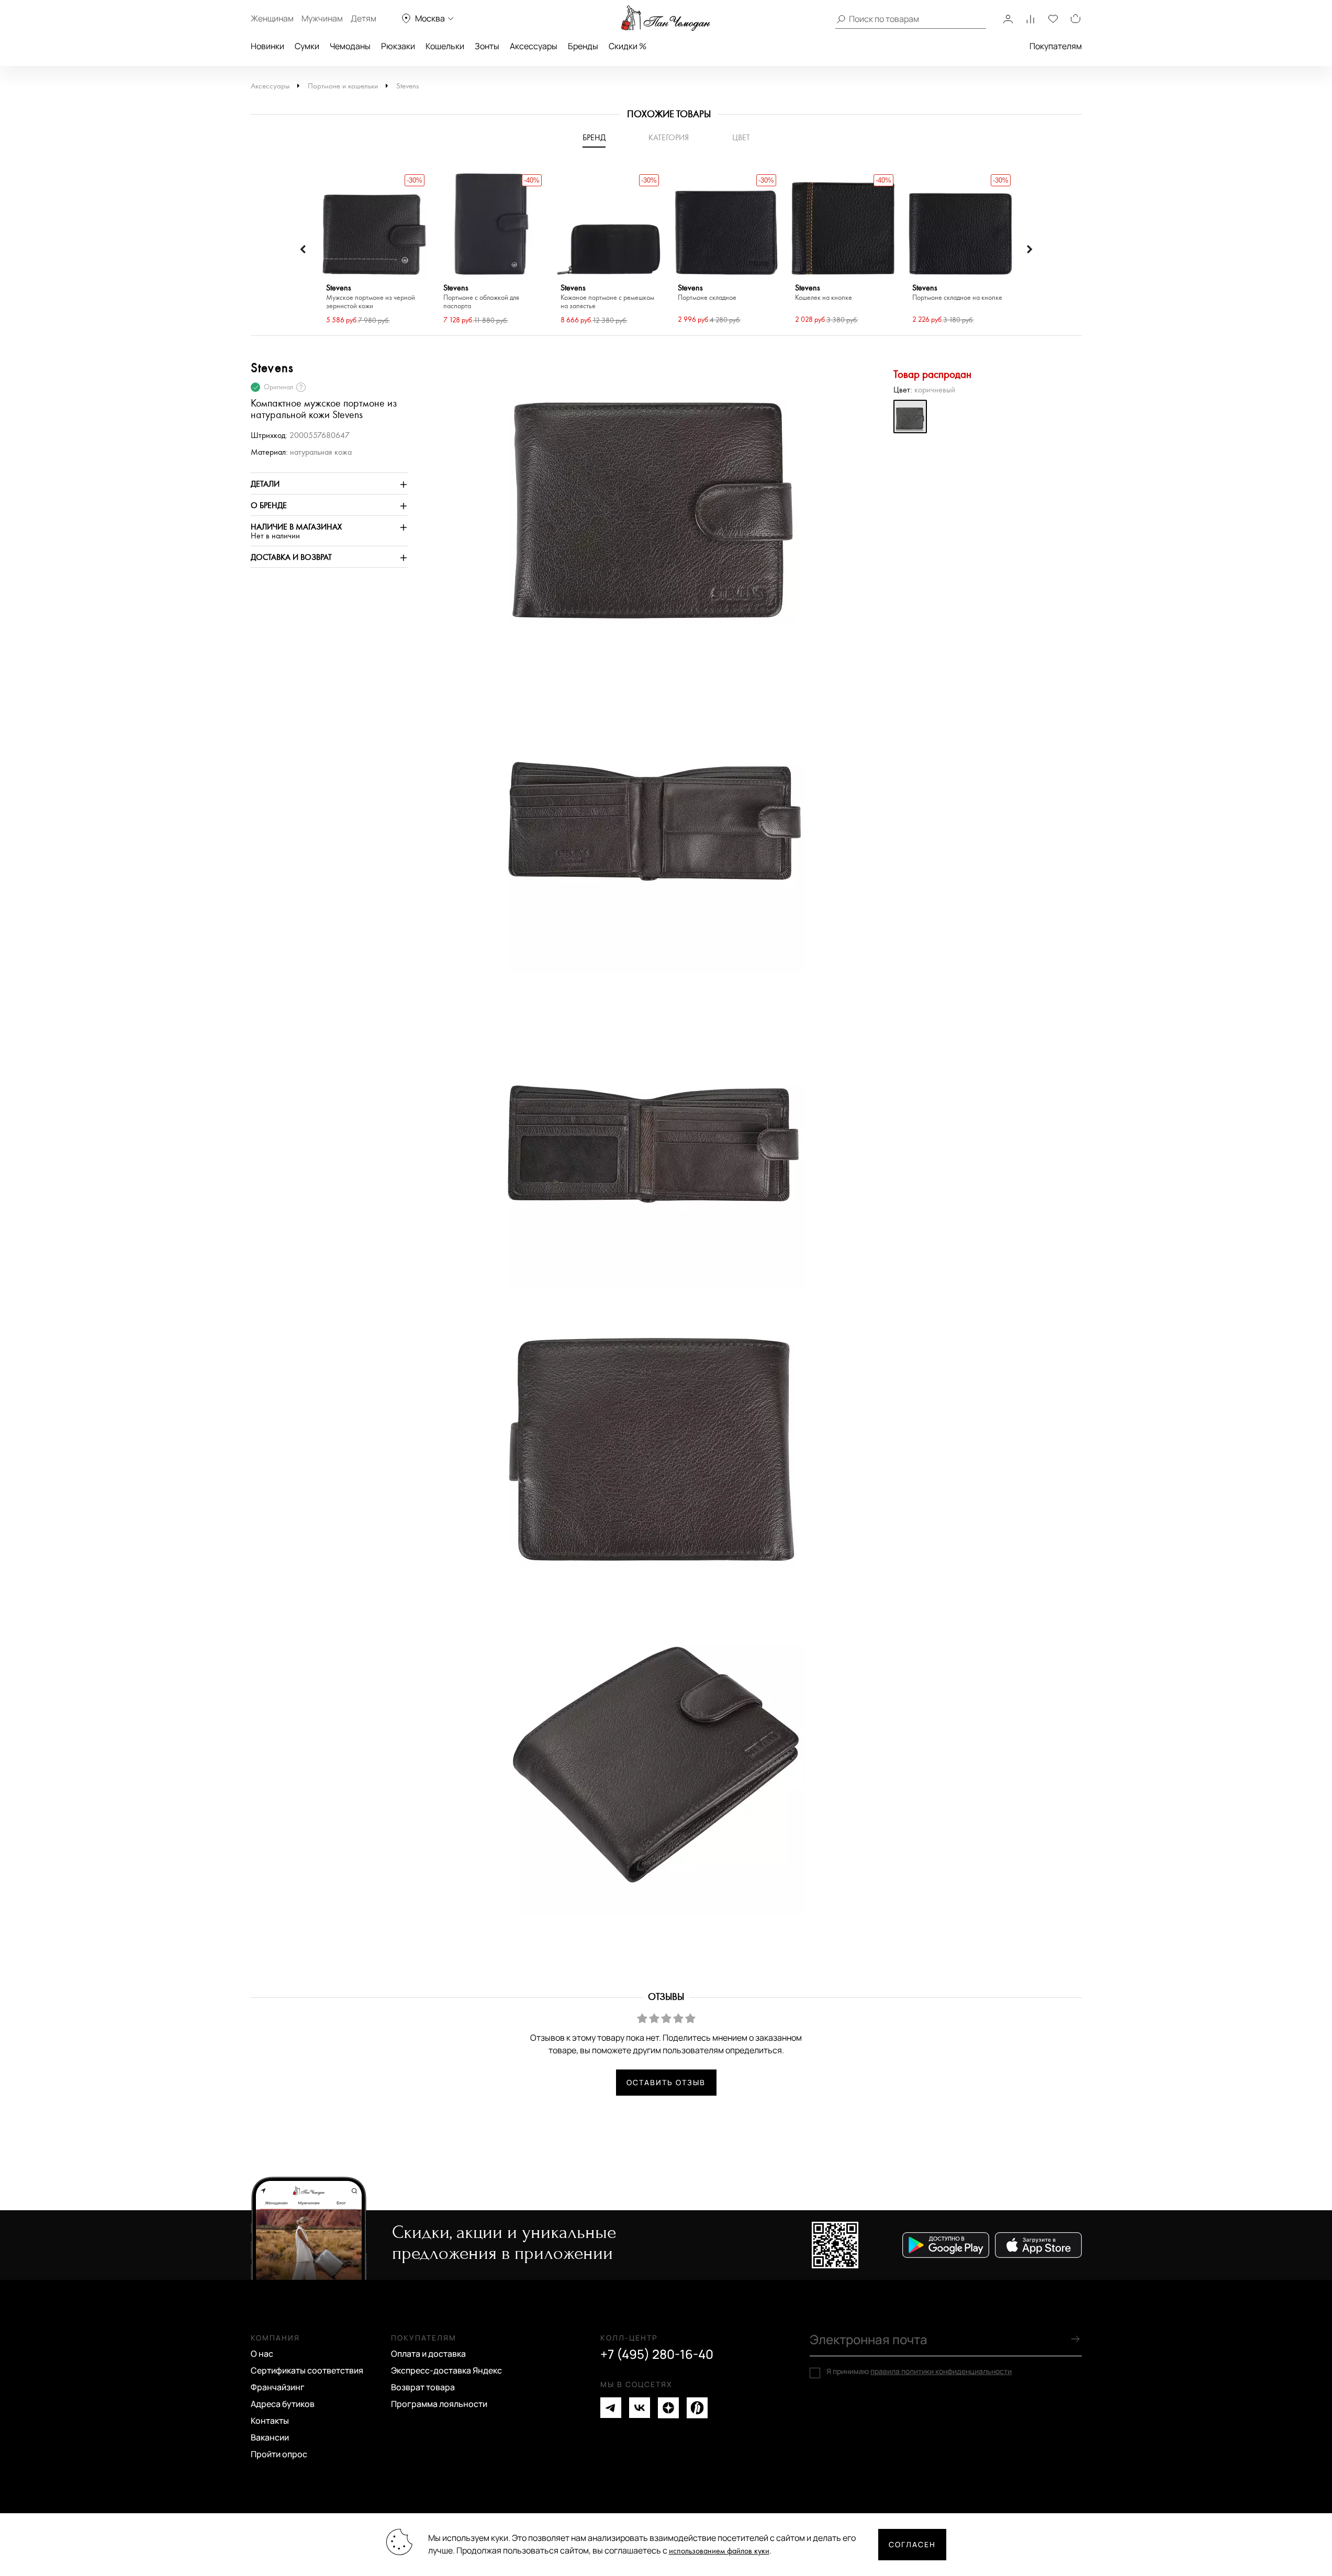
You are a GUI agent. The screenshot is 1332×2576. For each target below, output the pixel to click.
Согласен (912, 2544)
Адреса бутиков (283, 2404)
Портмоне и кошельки (343, 86)
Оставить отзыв (666, 2082)
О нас (262, 2354)
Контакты (270, 2421)
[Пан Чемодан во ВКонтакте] (640, 2408)
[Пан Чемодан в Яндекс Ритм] (697, 2408)
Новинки (267, 46)
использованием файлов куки (719, 2551)
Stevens (407, 86)
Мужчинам (322, 18)
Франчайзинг (278, 2387)
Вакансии (270, 2437)
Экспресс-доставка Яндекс (446, 2370)
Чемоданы (350, 46)
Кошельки (445, 46)
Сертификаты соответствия (307, 2370)
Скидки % (628, 46)
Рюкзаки (398, 46)
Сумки (307, 46)
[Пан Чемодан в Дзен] (668, 2408)
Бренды (583, 46)
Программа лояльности (439, 2404)
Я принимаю (919, 2371)
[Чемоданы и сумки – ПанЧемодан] (666, 18)
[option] (374, 249)
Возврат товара (423, 2387)
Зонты (487, 46)
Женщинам (272, 18)
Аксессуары (534, 46)
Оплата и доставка (428, 2354)
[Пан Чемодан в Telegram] (611, 2408)
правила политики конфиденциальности (941, 2371)
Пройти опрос (279, 2454)
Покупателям (1056, 46)
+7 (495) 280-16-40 (657, 2354)
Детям (363, 18)
